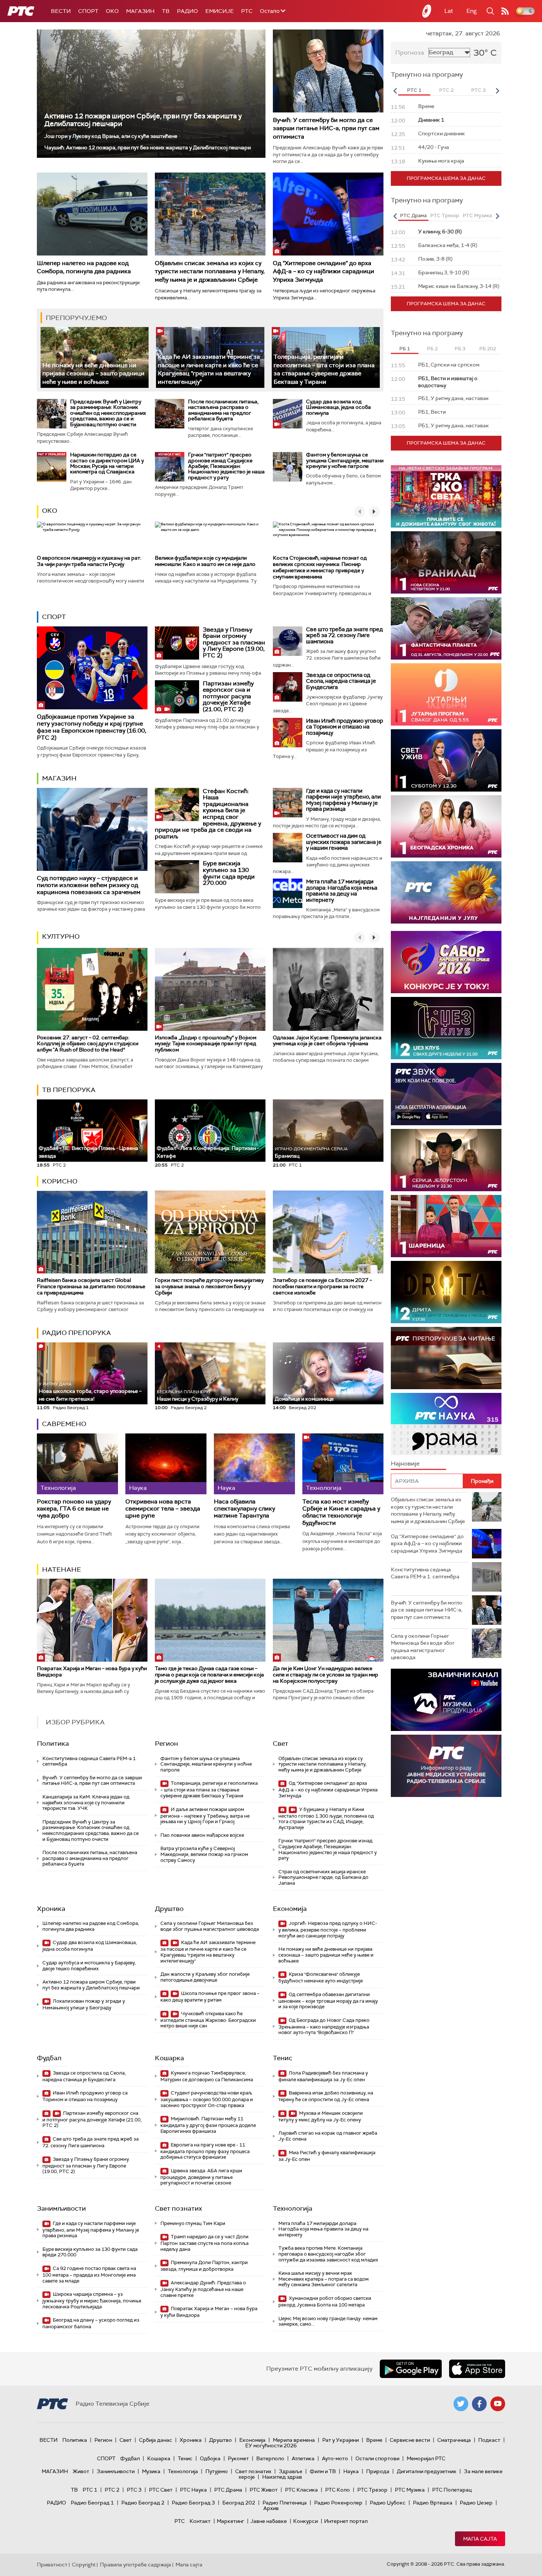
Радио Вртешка (433, 2503)
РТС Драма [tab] (413, 215)
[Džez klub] (446, 1028)
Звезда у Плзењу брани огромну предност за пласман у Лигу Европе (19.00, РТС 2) (234, 642)
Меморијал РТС (426, 2458)
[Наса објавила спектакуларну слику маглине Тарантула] (254, 1464)
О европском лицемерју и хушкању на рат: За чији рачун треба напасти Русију (89, 561)
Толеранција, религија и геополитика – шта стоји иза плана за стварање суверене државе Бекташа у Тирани (324, 369)
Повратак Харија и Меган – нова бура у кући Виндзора (92, 1671)
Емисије (220, 11)
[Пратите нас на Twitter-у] (461, 2404)
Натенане (62, 1569)
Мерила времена (294, 2440)
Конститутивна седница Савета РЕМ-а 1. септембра (90, 1761)
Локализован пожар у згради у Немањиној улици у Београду (84, 2004)
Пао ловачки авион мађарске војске (202, 1835)
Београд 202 (239, 2503)
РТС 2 (112, 2490)
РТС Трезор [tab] (445, 215)
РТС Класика (301, 2490)
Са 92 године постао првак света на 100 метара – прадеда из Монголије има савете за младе (89, 2275)
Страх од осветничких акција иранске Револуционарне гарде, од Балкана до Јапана (323, 1877)
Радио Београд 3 (193, 2503)
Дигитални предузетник (427, 2471)
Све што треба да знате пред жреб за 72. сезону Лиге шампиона (344, 635)
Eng (472, 11)
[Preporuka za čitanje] (446, 1358)
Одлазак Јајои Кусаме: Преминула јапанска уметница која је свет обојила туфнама (327, 1041)
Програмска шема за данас (446, 178)
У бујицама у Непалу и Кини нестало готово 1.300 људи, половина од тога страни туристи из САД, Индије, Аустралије (326, 1818)
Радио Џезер (476, 2503)
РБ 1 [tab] (405, 349)
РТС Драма (228, 2490)
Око (50, 511)
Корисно (60, 1181)
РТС (247, 11)
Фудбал (49, 2058)
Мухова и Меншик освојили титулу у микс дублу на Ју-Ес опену (321, 2116)
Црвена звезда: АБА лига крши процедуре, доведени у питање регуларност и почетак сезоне (201, 2177)
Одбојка (210, 2458)
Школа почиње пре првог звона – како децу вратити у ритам (210, 1997)
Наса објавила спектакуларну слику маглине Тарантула (244, 1509)
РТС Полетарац (452, 2490)
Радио (187, 11)
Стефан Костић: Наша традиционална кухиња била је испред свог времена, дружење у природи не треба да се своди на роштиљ (208, 814)
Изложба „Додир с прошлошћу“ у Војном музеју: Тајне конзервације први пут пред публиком (206, 1044)
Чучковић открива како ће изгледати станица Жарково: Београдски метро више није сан (208, 2020)
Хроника (51, 1909)
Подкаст (489, 2440)
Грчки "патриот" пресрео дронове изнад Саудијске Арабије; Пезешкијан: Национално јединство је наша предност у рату (226, 466)
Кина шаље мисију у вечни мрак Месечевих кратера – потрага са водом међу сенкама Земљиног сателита (324, 2279)
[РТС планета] (427, 11)
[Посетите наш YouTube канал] (498, 2404)
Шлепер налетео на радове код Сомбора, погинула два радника (84, 267)
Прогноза (410, 53)
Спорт (88, 11)
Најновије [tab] (405, 1463)
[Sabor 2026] (446, 962)
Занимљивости (61, 2208)
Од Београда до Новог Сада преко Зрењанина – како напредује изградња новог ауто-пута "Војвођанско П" (324, 2026)
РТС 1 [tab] (414, 90)
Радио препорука (77, 1333)
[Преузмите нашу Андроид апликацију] (411, 2369)
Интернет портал (346, 2521)
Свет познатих (178, 2208)
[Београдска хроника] (446, 826)
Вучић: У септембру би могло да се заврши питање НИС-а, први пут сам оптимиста (326, 128)
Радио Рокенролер (338, 2503)
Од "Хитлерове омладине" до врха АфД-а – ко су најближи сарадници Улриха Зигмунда (324, 271)
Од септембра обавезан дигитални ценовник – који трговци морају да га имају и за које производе (328, 2001)
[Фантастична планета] (446, 628)
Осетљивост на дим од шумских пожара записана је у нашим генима (344, 842)
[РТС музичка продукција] (446, 1700)
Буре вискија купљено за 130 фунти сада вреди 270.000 (229, 873)
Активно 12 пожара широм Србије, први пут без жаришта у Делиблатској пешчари (143, 120)
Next (497, 91)
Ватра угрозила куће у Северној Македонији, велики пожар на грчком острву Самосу (204, 1854)
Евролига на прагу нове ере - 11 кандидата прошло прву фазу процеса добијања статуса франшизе (205, 2151)
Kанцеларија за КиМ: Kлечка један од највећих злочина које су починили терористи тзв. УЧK (86, 1802)
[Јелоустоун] (446, 1160)
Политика (53, 1744)
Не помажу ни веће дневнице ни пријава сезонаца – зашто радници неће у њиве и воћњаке (93, 373)
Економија (290, 1909)
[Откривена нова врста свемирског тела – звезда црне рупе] (166, 1464)
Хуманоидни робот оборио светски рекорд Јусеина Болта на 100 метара (325, 2302)
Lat (449, 11)
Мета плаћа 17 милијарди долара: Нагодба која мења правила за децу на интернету (342, 891)
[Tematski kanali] (446, 1424)
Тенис (283, 2058)
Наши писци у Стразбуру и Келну (197, 1396)
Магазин (140, 11)
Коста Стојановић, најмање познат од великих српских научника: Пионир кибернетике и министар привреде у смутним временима (320, 567)
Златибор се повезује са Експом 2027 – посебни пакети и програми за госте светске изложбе (322, 1286)
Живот (81, 2471)
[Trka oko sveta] (446, 496)
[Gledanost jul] (446, 892)
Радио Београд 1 (92, 2503)
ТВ (166, 11)
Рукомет (238, 2458)
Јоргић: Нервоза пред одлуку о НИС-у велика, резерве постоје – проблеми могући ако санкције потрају (328, 1930)
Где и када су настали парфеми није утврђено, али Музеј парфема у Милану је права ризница (343, 800)
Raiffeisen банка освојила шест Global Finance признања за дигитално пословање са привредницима (91, 1286)
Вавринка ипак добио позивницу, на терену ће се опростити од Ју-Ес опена (326, 2096)
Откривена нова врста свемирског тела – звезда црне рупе (163, 1509)
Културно (61, 936)
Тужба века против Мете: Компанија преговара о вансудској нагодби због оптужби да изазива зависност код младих (328, 2254)
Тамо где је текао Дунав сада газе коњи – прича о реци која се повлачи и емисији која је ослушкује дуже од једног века (209, 1675)
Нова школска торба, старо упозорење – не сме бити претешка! (90, 1392)
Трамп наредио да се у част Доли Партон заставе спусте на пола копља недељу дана (204, 2243)
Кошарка (169, 2058)
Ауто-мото (335, 2458)
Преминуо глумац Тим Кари (193, 2223)
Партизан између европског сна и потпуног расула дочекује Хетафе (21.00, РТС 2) (228, 696)
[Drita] (446, 1292)
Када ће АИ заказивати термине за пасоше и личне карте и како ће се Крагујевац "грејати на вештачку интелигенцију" (209, 369)
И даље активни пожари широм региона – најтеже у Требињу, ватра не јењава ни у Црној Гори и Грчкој (205, 1816)
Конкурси (305, 2521)
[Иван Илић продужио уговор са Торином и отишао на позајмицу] (288, 733)
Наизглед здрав (282, 2477)
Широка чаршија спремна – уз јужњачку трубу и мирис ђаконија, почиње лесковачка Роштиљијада (92, 2300)
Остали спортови (377, 2458)
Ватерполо (270, 2458)
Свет (281, 1744)
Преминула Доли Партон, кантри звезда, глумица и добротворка (204, 2266)
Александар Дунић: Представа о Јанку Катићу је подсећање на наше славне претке (203, 2289)
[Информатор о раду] (446, 1766)
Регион (166, 1744)
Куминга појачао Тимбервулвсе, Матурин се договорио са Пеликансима (207, 2076)
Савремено (64, 1424)
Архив (271, 2508)
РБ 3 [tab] (460, 349)
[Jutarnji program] (446, 694)
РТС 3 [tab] (478, 90)
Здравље (291, 2471)
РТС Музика (410, 2490)
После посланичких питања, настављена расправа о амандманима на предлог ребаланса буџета (223, 410)
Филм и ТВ (323, 2471)
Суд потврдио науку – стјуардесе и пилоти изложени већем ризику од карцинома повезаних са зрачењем (89, 885)
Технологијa (293, 2208)
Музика (151, 2471)
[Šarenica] (446, 1226)
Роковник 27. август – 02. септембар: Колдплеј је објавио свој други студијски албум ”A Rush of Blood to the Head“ (88, 1044)
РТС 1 (90, 2490)
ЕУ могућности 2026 (271, 2445)
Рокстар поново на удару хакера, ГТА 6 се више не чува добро (74, 1509)
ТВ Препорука (69, 1090)
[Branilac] (446, 562)
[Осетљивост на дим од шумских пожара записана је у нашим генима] (288, 848)
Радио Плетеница (285, 2503)
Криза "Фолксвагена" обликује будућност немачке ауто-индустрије (321, 1977)
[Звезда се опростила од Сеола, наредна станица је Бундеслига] (288, 687)
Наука (351, 2471)
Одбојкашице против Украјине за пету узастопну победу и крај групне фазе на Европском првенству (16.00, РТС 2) (92, 727)
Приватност (52, 2565)
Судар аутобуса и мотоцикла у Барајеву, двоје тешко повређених (89, 1966)
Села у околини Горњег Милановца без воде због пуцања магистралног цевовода (210, 1926)
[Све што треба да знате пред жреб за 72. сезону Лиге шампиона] (288, 641)
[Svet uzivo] (446, 760)
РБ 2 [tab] (432, 349)
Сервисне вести (410, 2440)
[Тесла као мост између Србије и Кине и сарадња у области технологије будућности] (343, 1464)
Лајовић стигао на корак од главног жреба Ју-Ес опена (328, 2136)
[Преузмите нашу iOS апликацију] (477, 2369)
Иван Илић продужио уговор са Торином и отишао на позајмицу (345, 727)
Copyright (84, 2565)
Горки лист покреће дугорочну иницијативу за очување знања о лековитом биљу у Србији (209, 1286)
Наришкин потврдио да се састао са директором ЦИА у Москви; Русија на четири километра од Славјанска (107, 463)
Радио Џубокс (388, 2503)
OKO (112, 11)
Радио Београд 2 (143, 2503)
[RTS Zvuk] (446, 1094)
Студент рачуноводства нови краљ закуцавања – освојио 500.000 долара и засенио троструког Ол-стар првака (207, 2099)
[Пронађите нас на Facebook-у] (479, 2404)
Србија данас (156, 2440)
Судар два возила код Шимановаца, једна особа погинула (338, 407)
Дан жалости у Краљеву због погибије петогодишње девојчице (205, 1977)
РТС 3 (134, 2490)
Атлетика (303, 2458)
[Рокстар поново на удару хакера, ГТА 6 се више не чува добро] (77, 1464)
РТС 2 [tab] (446, 90)
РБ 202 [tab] (488, 349)
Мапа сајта (480, 2539)
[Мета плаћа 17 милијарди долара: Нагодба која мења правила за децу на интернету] (288, 893)
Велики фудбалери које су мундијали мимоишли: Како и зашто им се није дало (205, 561)
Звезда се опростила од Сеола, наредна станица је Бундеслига (341, 681)
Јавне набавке (269, 2521)
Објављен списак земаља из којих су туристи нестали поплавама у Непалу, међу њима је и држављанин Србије (210, 271)
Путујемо (217, 2471)
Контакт (200, 2521)
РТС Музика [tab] (477, 215)
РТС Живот (264, 2490)
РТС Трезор (372, 2490)
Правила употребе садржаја (135, 2565)
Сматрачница (454, 2440)
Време (374, 2440)
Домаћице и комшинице (304, 1399)
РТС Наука (193, 2490)
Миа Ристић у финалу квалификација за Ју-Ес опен (327, 2156)
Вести (61, 11)
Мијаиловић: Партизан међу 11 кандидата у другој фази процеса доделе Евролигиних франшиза (208, 2125)
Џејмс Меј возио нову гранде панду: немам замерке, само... (328, 2321)
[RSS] (505, 11)
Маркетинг (230, 2521)
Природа (378, 2471)
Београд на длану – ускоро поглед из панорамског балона (91, 2323)
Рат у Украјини (341, 2440)
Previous (395, 91)
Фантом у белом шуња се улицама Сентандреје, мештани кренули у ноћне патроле (345, 460)
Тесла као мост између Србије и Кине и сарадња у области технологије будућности (341, 1512)
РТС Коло (338, 2490)
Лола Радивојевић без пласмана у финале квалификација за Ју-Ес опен (323, 2076)
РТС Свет (161, 2490)
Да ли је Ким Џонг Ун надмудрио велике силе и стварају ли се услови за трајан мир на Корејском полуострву (326, 1675)
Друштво (169, 1909)
